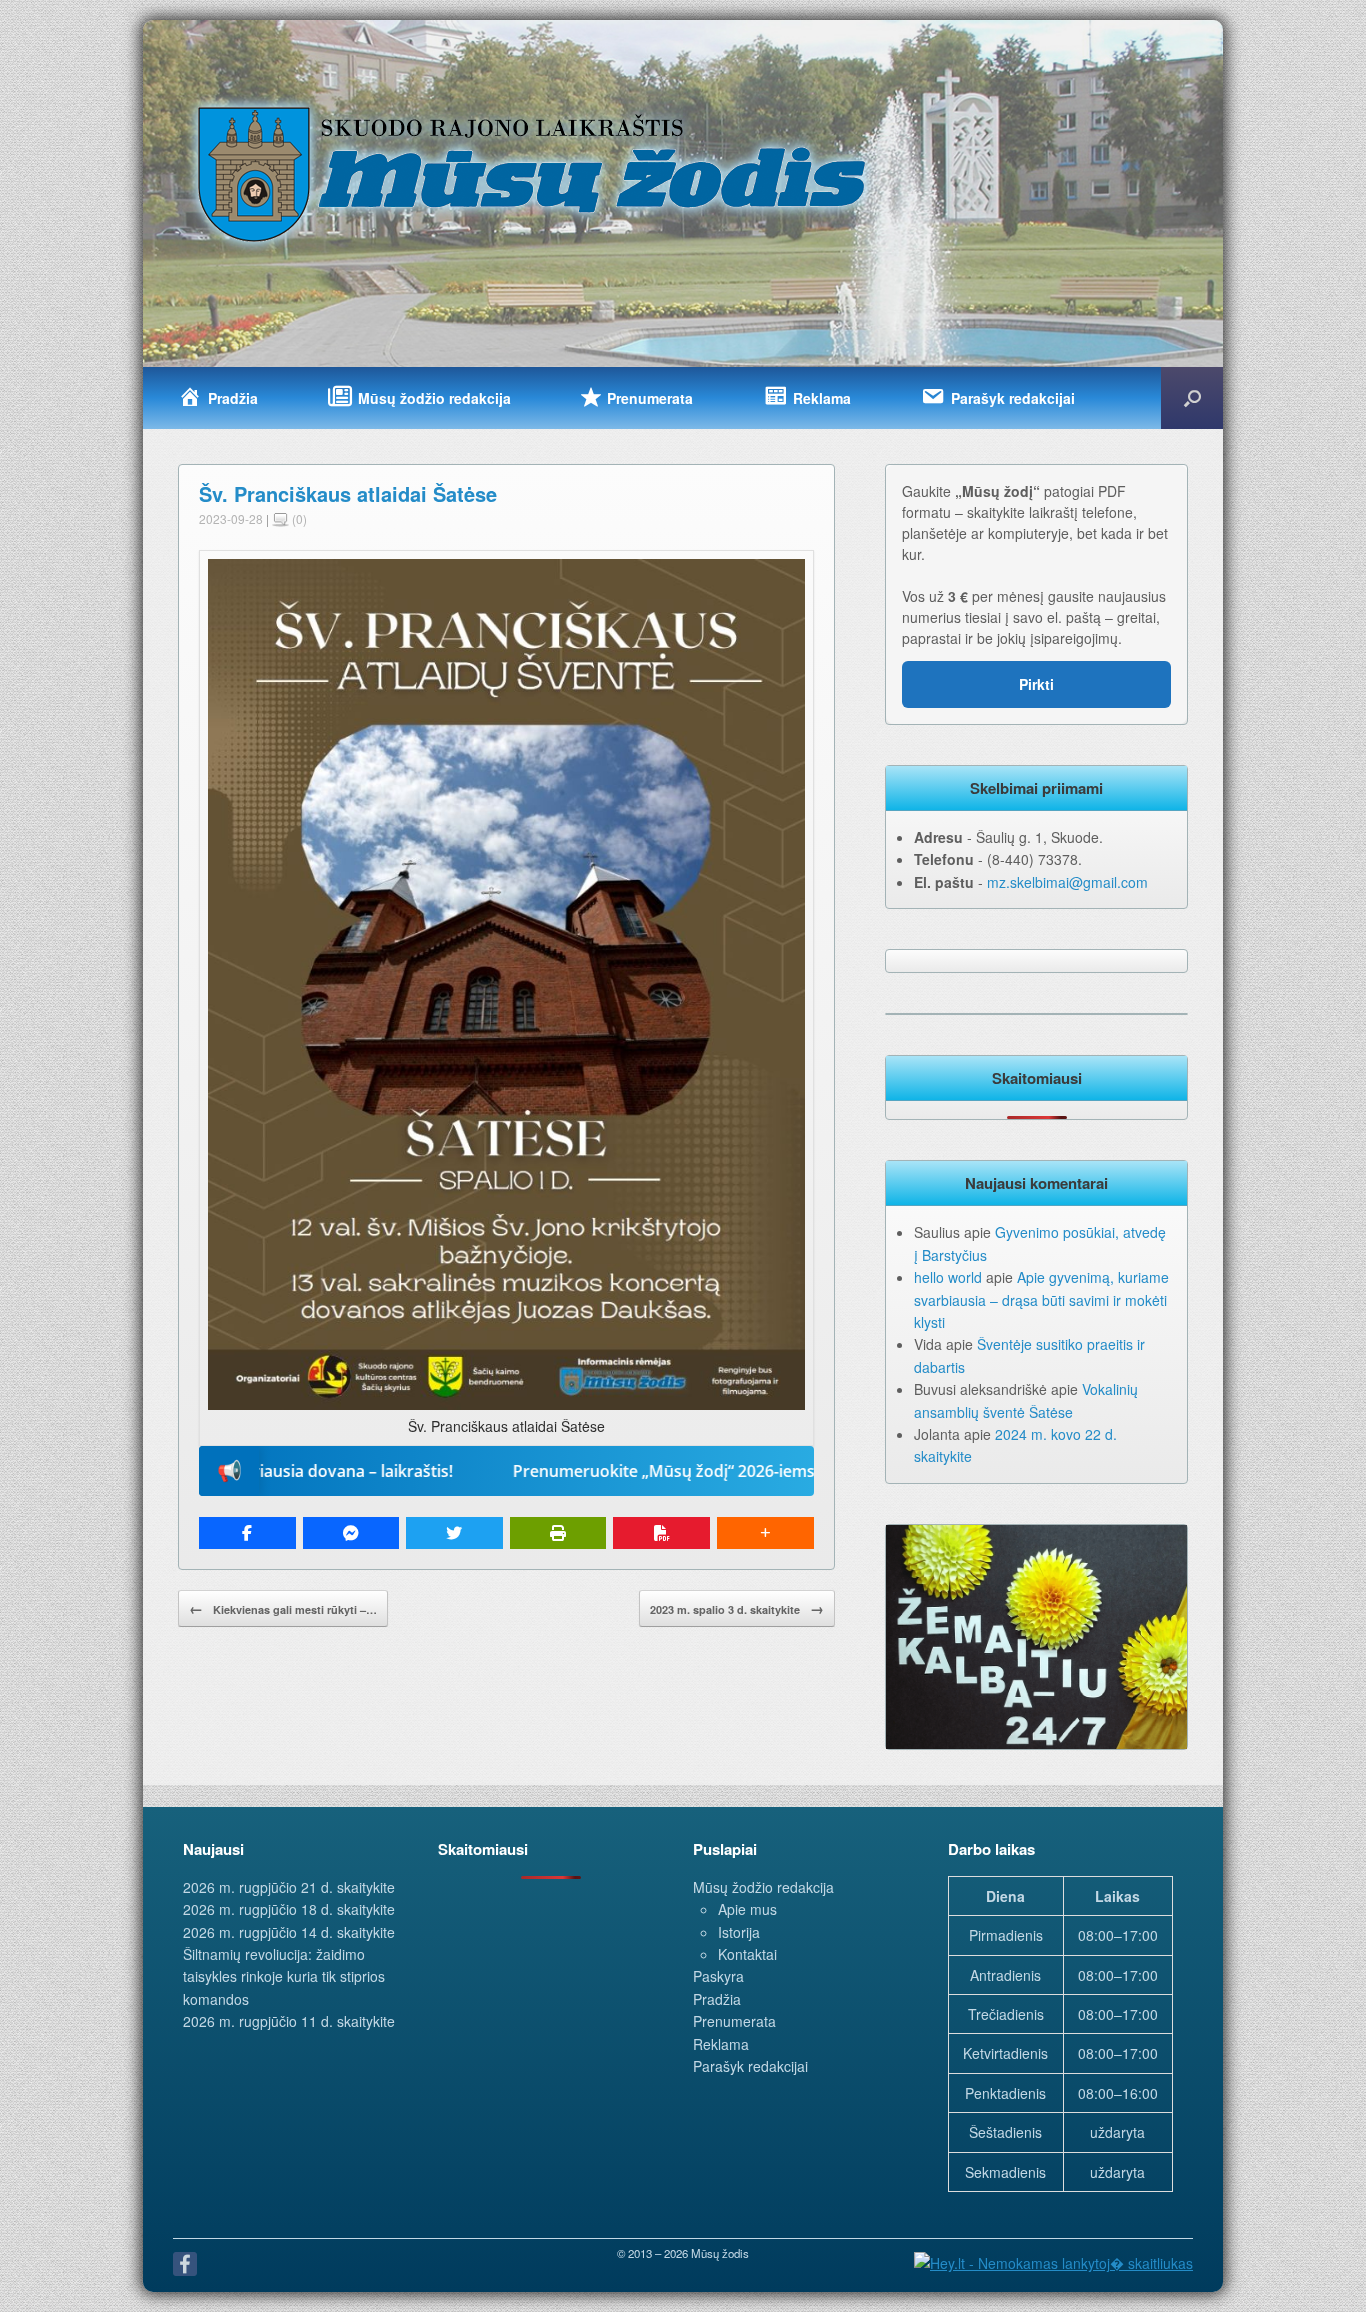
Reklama (721, 2044)
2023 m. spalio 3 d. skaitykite (737, 1608)
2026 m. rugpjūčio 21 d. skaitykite (289, 1887)
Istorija (739, 1932)
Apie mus (747, 1909)
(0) (298, 518)
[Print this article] (558, 1533)
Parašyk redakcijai (750, 2066)
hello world (948, 1277)
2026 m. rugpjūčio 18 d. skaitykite (289, 1909)
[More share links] (765, 1533)
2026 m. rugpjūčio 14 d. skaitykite (289, 1932)
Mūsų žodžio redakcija (763, 1887)
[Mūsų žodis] (534, 173)
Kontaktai (747, 1954)
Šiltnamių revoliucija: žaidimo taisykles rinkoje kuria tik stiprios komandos (284, 1976)
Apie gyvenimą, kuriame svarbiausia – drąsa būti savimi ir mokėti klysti (1041, 1299)
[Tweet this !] (454, 1533)
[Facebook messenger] (351, 1533)
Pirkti (1036, 684)
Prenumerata (734, 2021)
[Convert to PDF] (661, 1533)
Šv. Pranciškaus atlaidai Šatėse (348, 493)
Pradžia (717, 1999)
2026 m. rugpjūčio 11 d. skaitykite (289, 2021)
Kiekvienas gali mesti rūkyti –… (283, 1608)
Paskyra (718, 1976)
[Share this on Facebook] (247, 1533)
